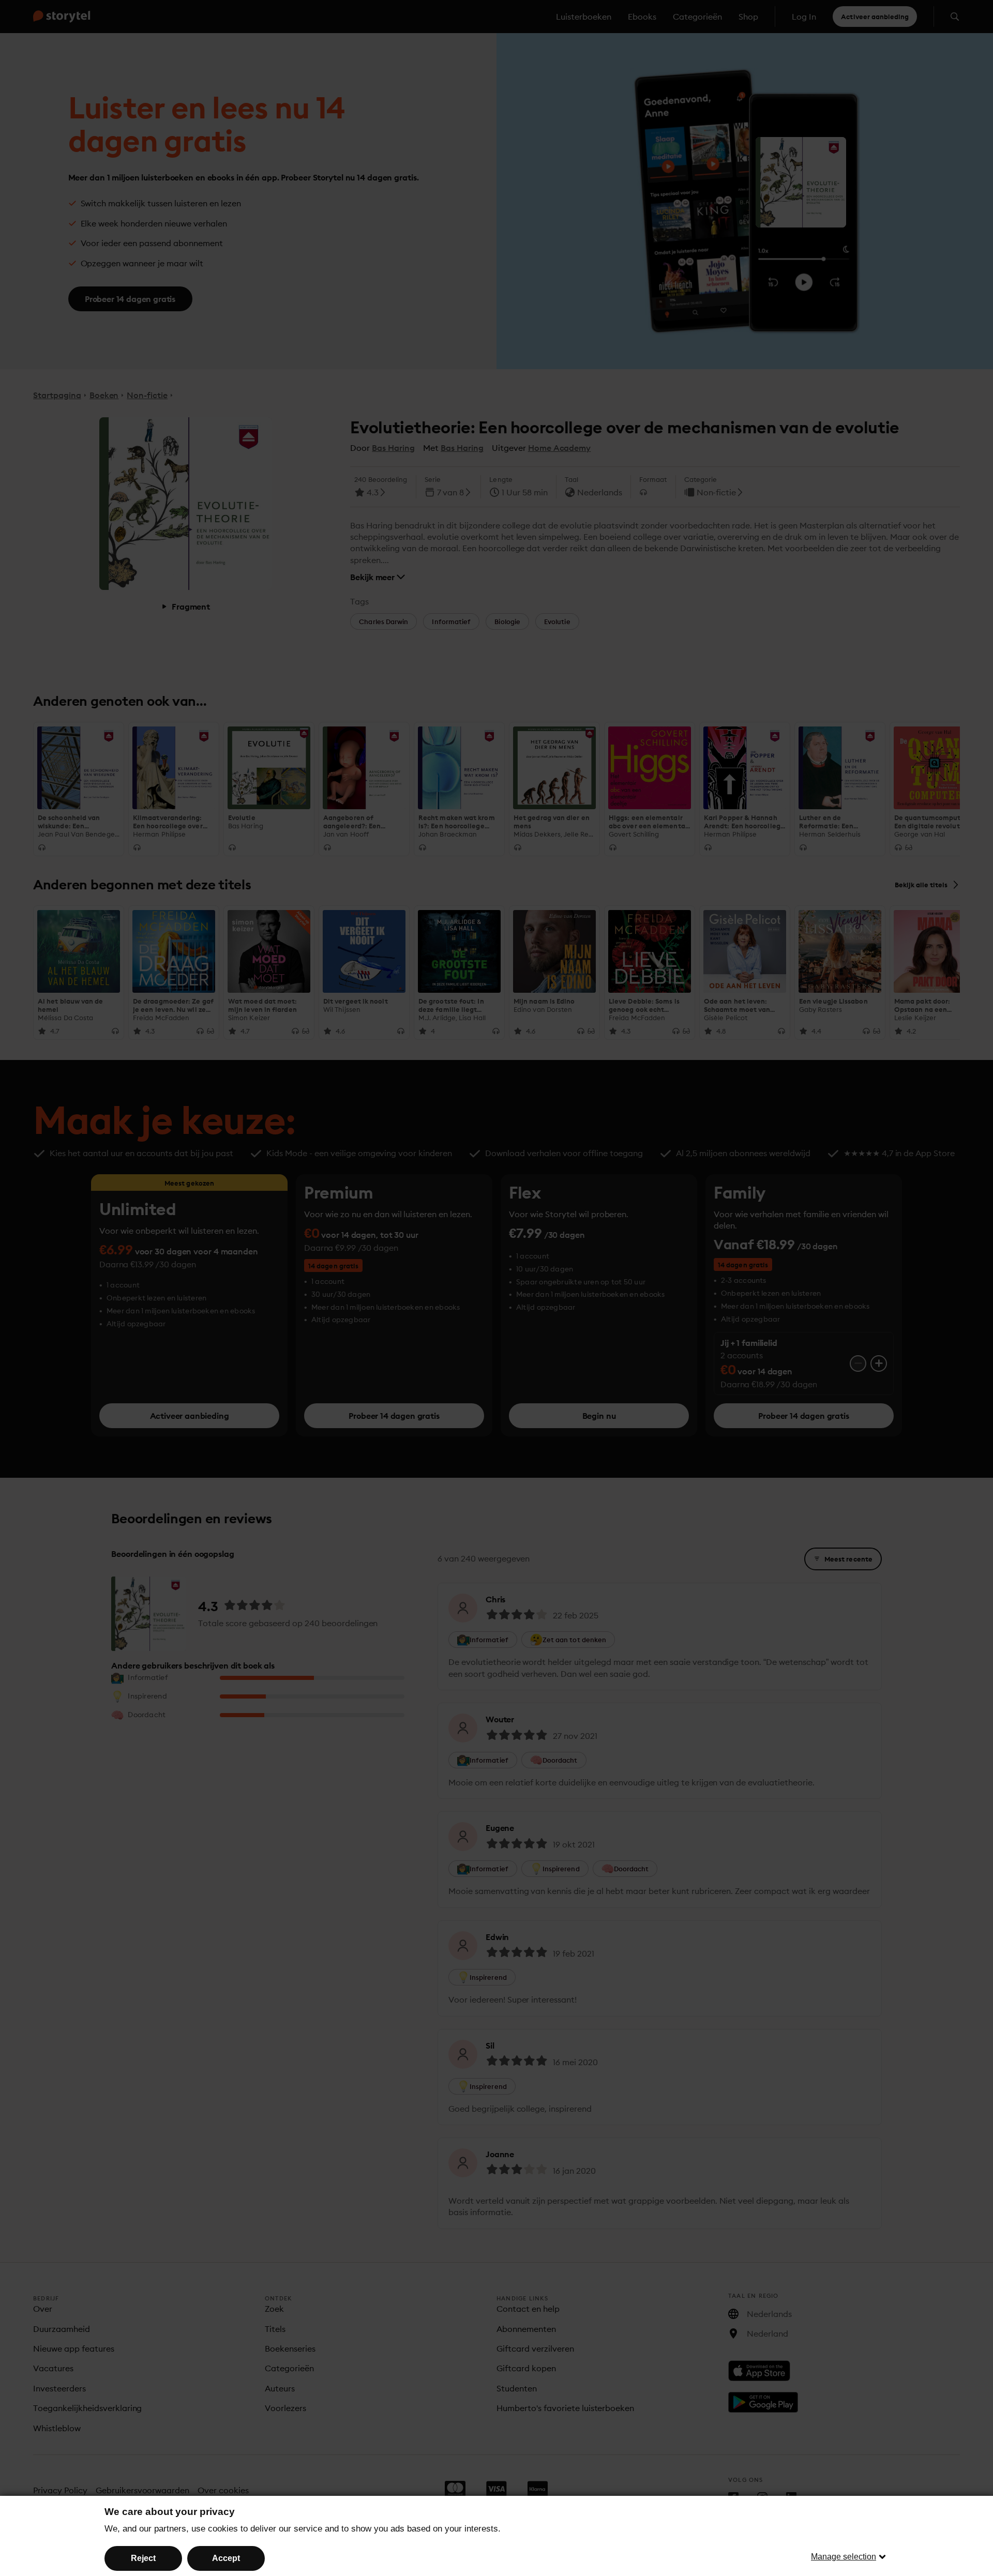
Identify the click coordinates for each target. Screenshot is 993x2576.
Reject (143, 2558)
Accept (226, 2558)
